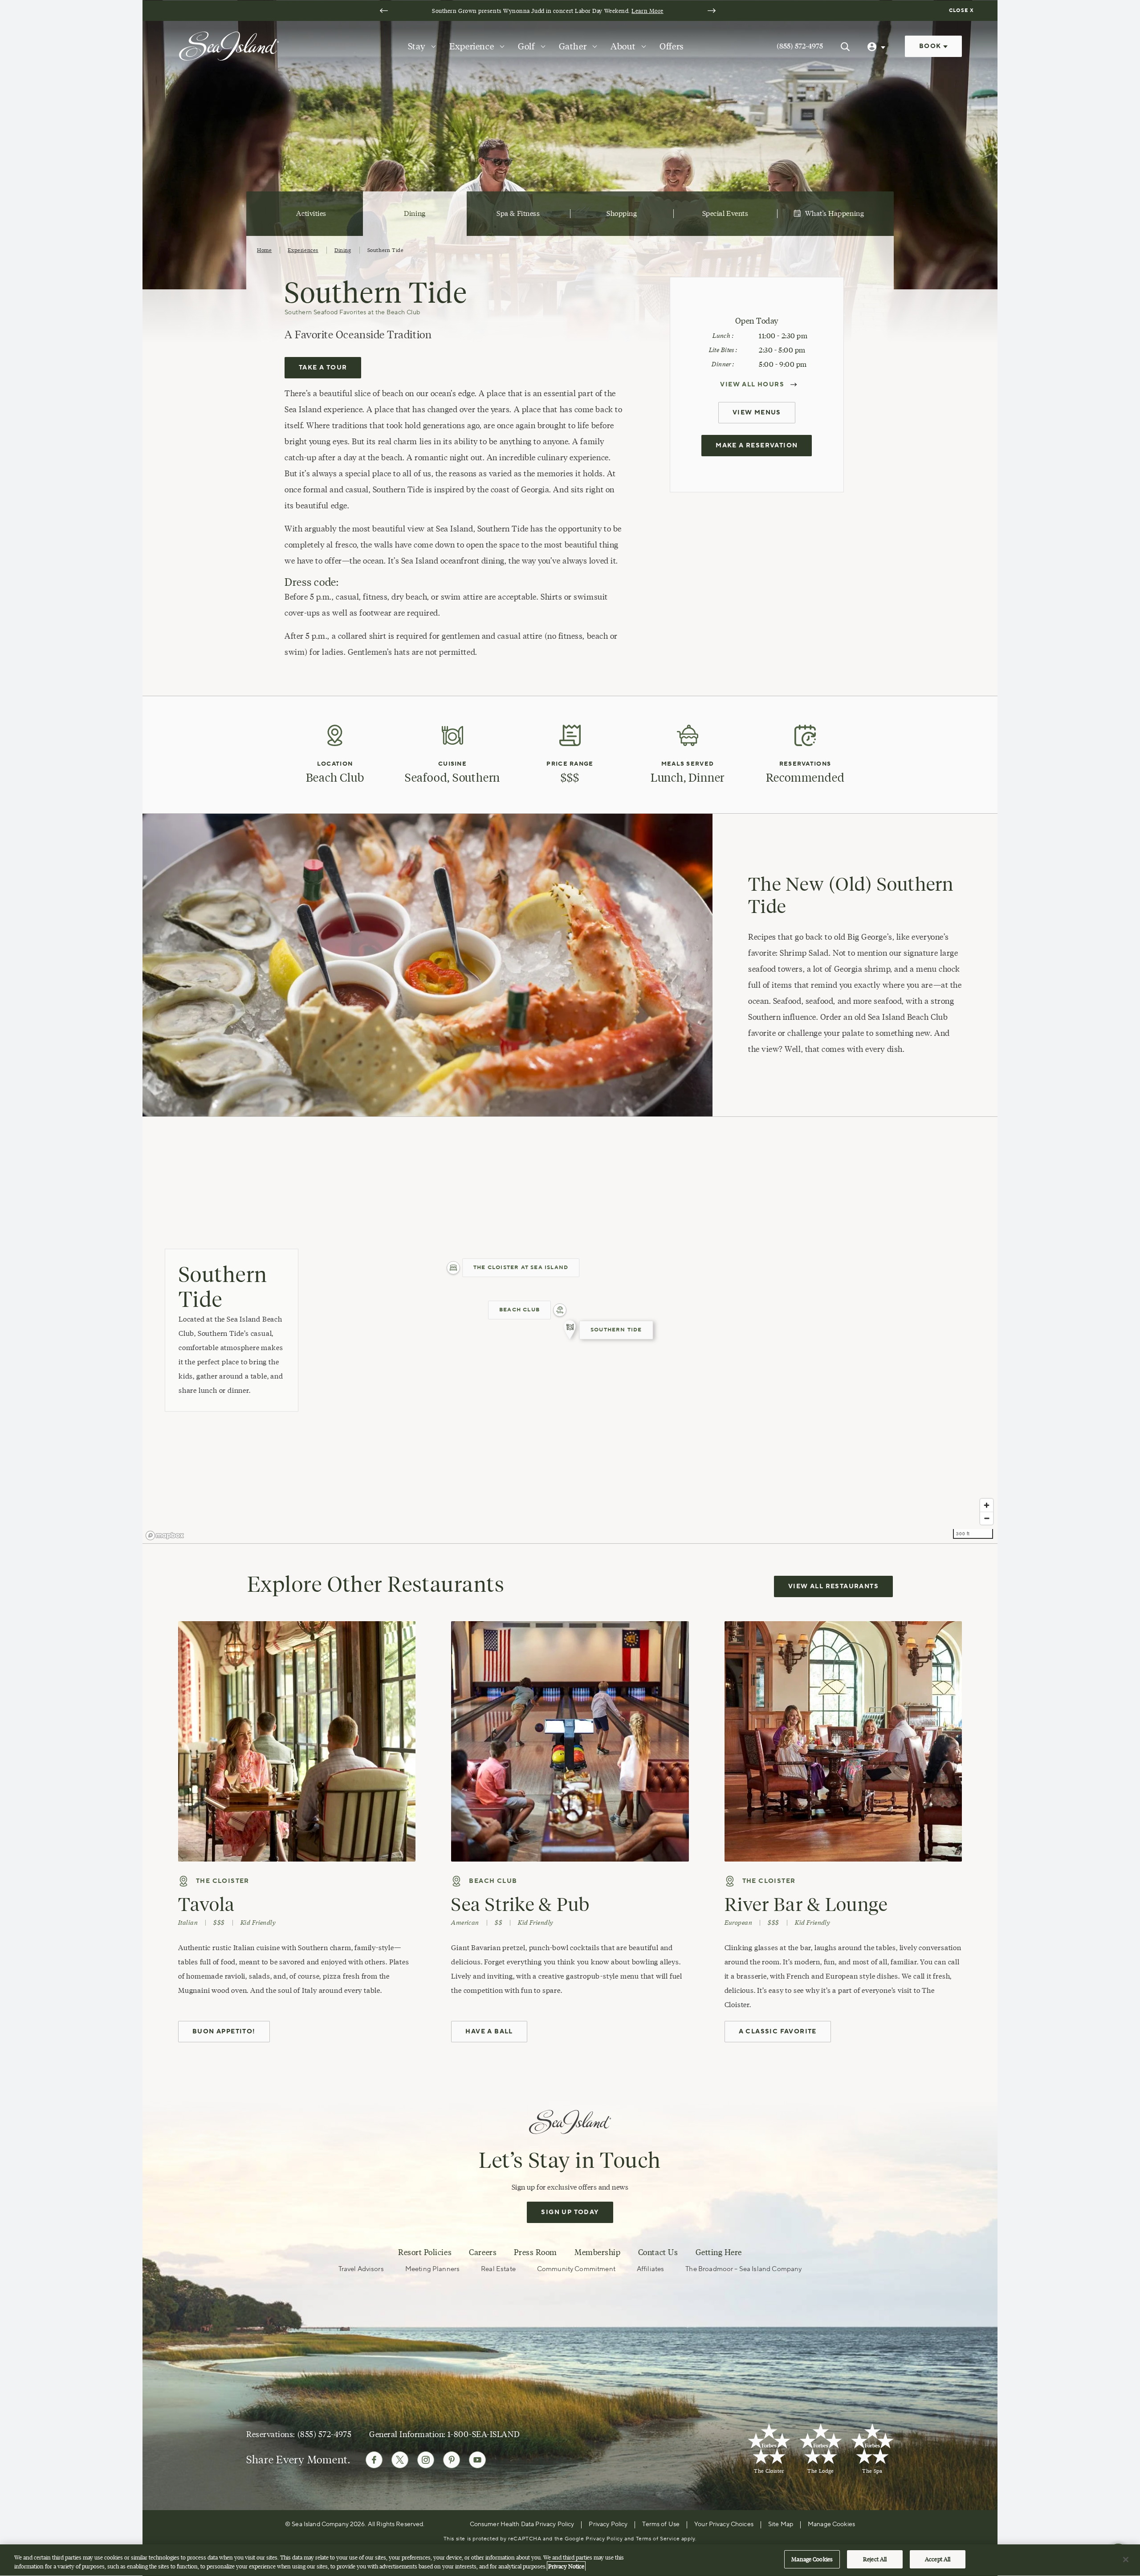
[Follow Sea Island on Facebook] (374, 2460)
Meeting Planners (432, 2269)
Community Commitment (576, 2269)
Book (931, 46)
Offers (672, 46)
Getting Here (719, 2252)
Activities (311, 213)
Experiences (303, 250)
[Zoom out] (987, 1518)
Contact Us (658, 2252)
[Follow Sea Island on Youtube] (477, 2460)
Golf (526, 46)
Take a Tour (323, 368)
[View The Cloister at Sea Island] (453, 1268)
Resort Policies (425, 2252)
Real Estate (498, 2269)
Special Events (725, 213)
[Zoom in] (987, 1505)
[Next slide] (712, 11)
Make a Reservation (757, 446)
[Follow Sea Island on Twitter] (400, 2460)
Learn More (647, 11)
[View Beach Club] (560, 1310)
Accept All (938, 2559)
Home (264, 250)
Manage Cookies (812, 2559)
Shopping (622, 213)
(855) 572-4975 (800, 46)
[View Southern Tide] (570, 1330)
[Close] (1126, 2560)
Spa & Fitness (518, 213)
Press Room (535, 2252)
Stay (417, 46)
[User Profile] (877, 46)
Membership (597, 2252)
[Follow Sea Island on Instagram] (426, 2460)
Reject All (875, 2559)
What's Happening (835, 213)
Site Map (781, 2524)
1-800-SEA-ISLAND (484, 2434)
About (623, 46)
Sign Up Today (570, 2212)
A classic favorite (778, 2032)
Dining (415, 213)
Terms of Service (658, 2539)
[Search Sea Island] (845, 46)
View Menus (757, 413)
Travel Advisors (361, 2269)
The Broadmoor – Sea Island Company (743, 2269)
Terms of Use (661, 2524)
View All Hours (752, 385)
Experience (472, 46)
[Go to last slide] (384, 11)
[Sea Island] (229, 45)
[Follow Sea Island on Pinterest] (452, 2460)
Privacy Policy (608, 2524)
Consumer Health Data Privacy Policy (522, 2524)
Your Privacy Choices (724, 2524)
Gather (573, 46)
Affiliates (651, 2269)
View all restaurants (833, 1586)
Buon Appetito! (224, 2032)
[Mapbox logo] (165, 1535)
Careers (483, 2252)
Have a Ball (489, 2032)
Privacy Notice (566, 2566)
